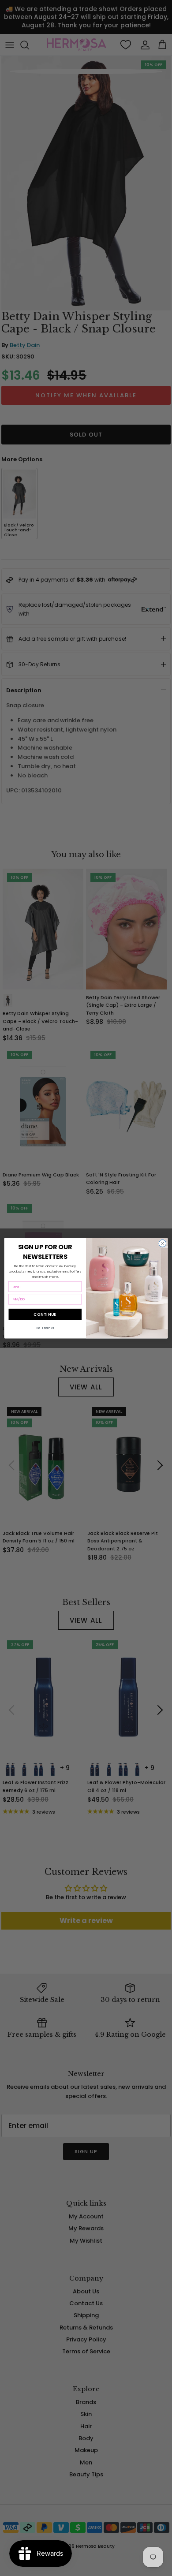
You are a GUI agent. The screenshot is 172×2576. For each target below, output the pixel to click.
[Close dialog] (163, 1243)
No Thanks (45, 1328)
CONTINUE (45, 1314)
